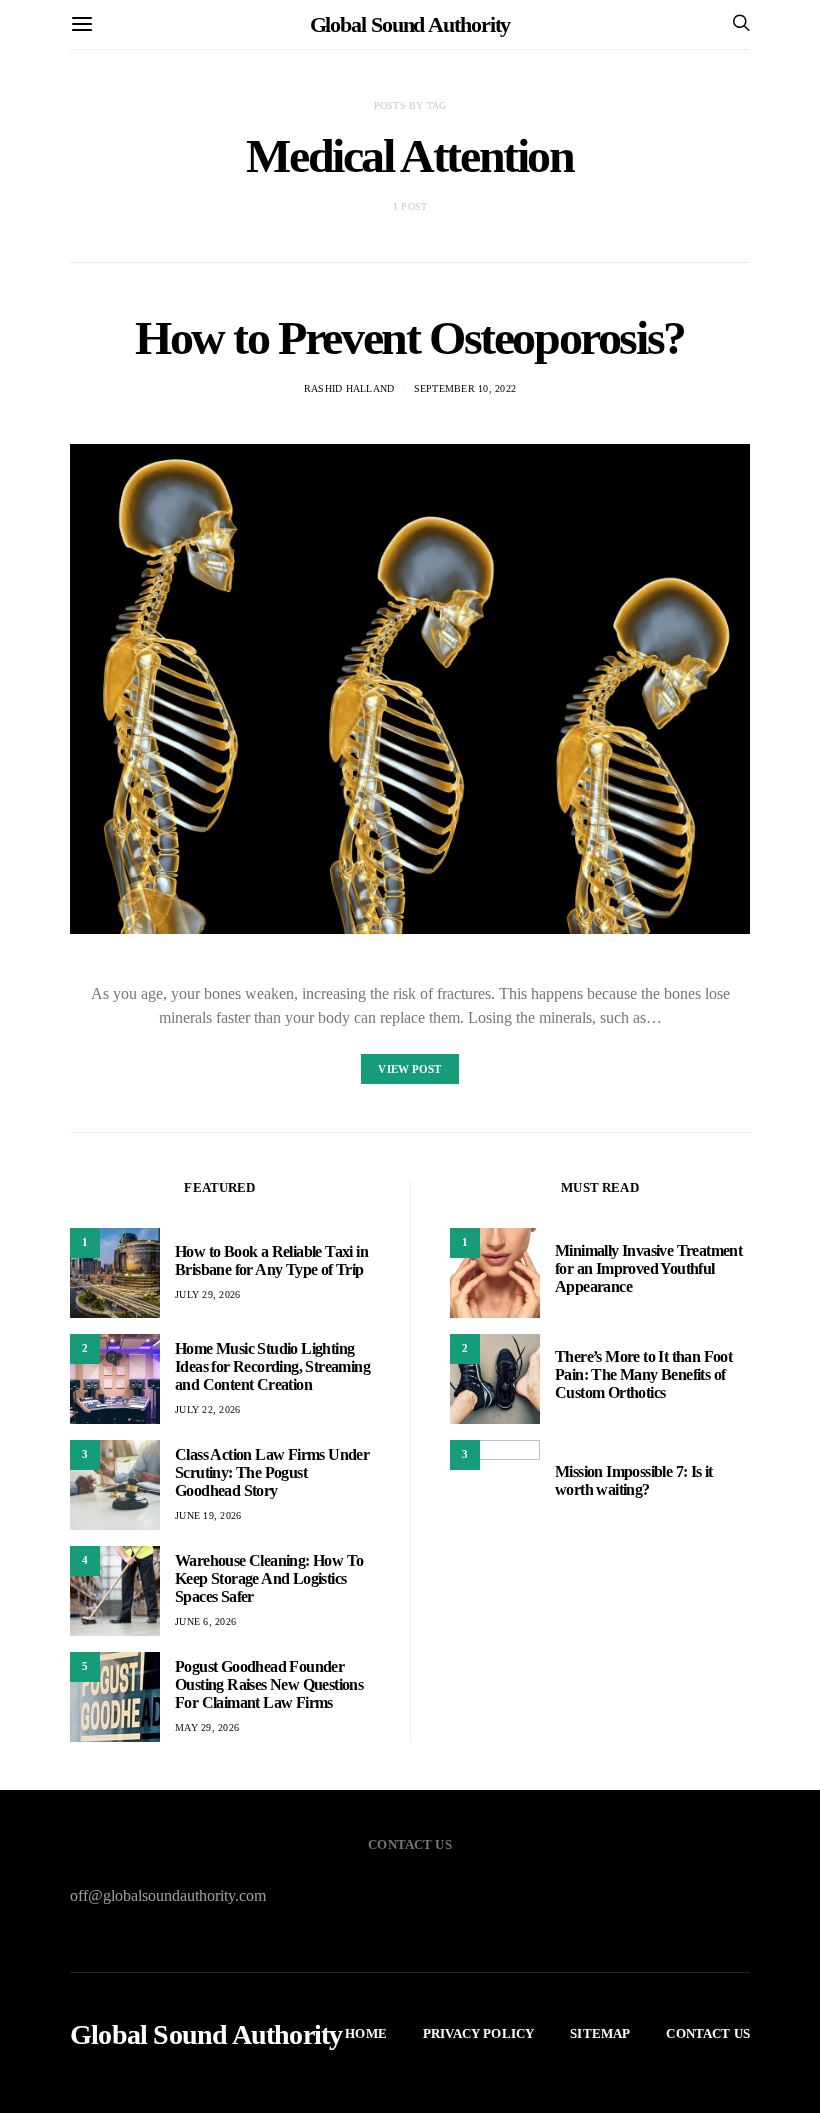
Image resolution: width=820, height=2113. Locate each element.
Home (366, 2033)
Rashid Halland (349, 388)
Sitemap (600, 2033)
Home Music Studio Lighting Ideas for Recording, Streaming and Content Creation (272, 1366)
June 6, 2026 (205, 1621)
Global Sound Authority (410, 24)
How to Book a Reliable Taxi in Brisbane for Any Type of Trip (271, 1260)
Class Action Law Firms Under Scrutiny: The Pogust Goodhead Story (272, 1472)
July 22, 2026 (207, 1409)
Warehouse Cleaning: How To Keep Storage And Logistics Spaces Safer (269, 1578)
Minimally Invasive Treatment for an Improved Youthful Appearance (648, 1268)
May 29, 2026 (207, 1727)
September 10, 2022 (465, 388)
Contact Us (708, 2033)
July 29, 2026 (207, 1294)
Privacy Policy (478, 2033)
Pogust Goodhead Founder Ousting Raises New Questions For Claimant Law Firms (269, 1684)
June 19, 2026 (208, 1515)
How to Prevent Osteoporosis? (410, 337)
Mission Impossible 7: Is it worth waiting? (634, 1480)
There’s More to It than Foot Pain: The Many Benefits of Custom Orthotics (643, 1374)
